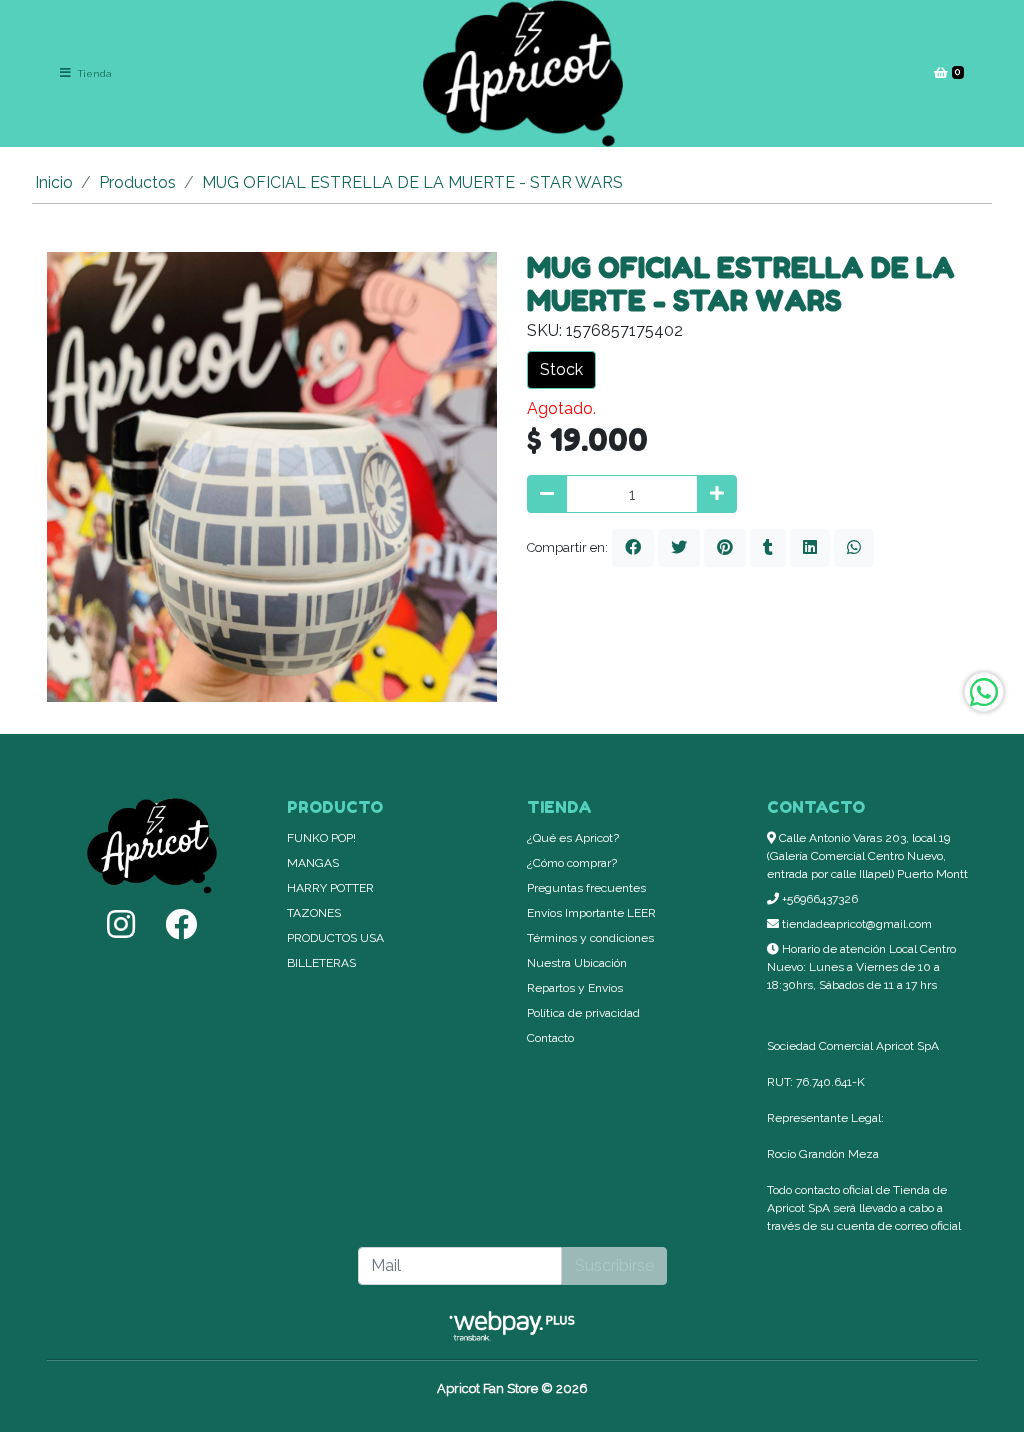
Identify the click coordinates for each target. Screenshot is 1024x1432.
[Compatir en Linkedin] (810, 548)
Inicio (54, 182)
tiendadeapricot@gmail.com (855, 924)
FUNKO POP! (321, 838)
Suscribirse (614, 1265)
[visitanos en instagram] (121, 925)
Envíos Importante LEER (591, 913)
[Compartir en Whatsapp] (854, 548)
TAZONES (314, 913)
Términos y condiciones (590, 938)
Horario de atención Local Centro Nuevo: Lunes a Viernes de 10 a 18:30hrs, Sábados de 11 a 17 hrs (861, 967)
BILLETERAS (321, 963)
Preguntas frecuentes (586, 888)
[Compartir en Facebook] (633, 548)
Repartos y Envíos (575, 988)
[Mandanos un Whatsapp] (984, 692)
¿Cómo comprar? (572, 863)
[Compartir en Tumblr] (768, 548)
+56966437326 (818, 899)
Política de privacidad (583, 1013)
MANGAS (313, 863)
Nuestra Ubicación (577, 963)
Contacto (550, 1038)
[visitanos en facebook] (181, 925)
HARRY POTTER (330, 888)
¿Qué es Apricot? (573, 838)
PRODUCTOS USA (335, 938)
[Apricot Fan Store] (523, 73)
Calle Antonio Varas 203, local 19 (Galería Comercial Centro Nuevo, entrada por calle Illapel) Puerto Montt (867, 856)
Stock (561, 369)
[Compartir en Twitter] (679, 548)
